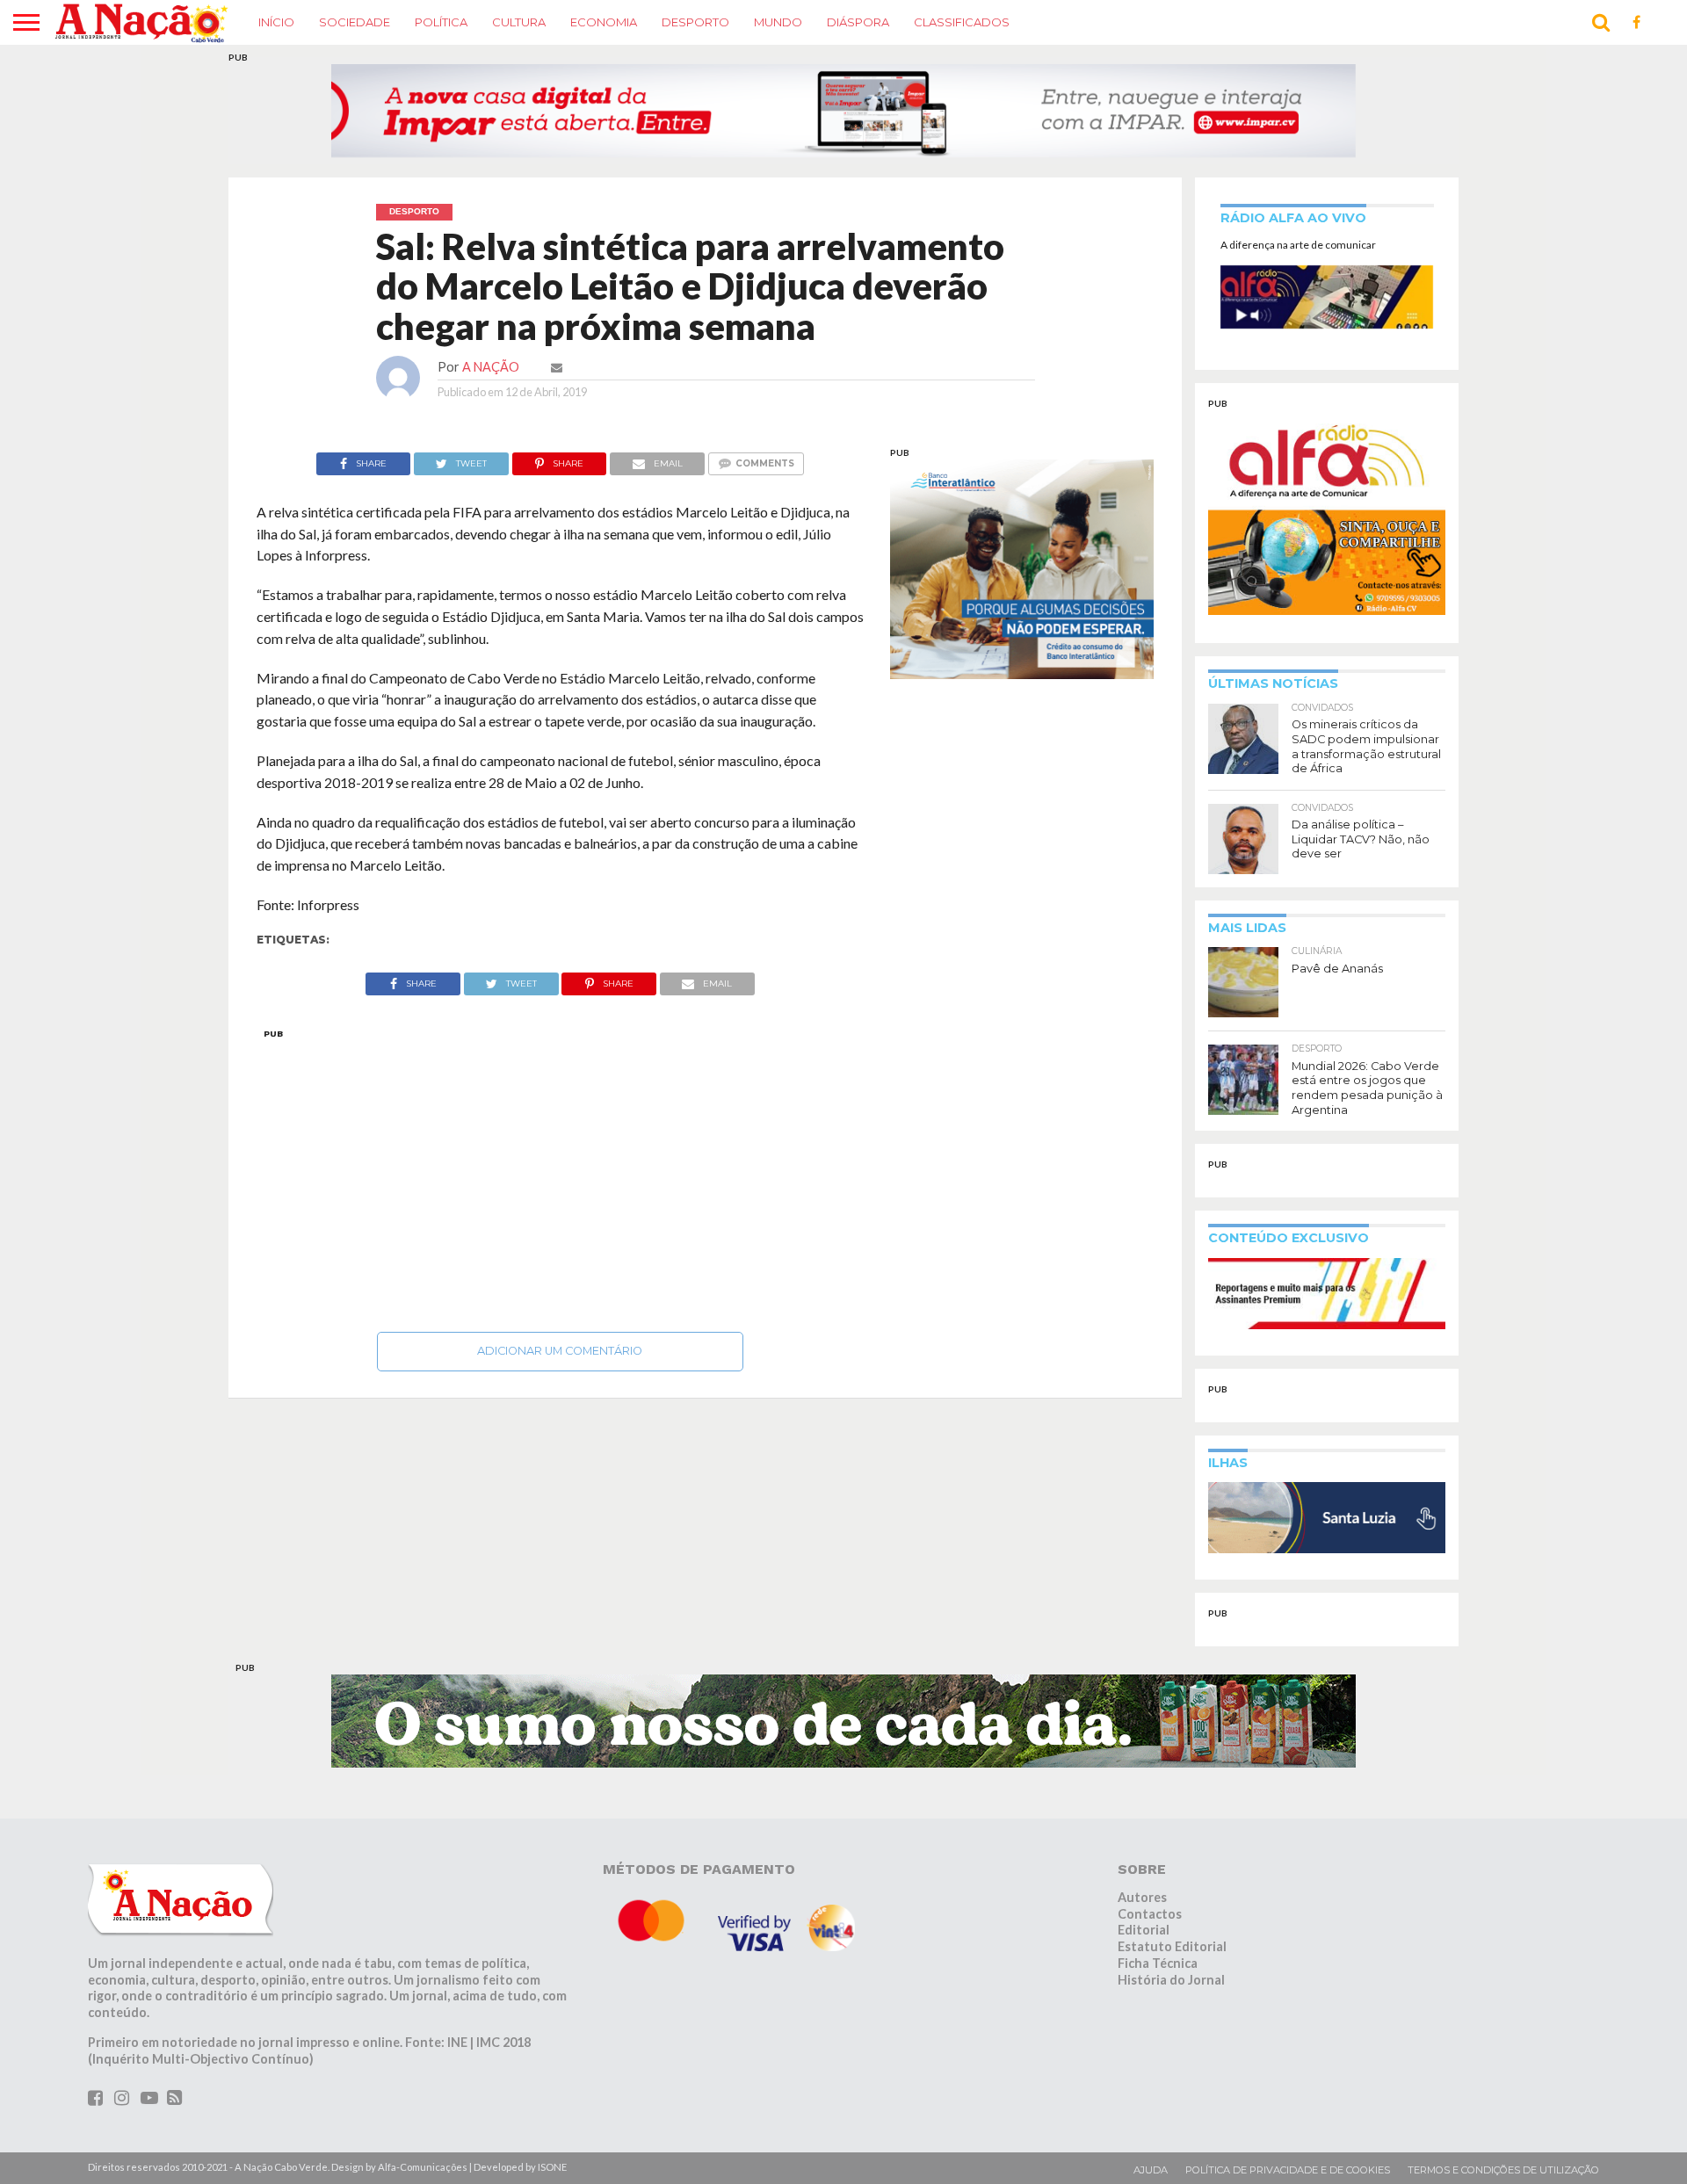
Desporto (695, 22)
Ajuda (1151, 2170)
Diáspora (858, 22)
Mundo (778, 22)
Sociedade (355, 22)
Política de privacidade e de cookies (1288, 2170)
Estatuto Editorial (1172, 1946)
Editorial (1144, 1930)
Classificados (962, 22)
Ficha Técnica (1158, 1963)
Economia (604, 22)
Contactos (1150, 1914)
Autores (1142, 1897)
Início (276, 22)
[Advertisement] (560, 1175)
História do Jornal (1171, 1979)
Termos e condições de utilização (1503, 2170)
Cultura (519, 22)
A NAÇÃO (491, 367)
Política (441, 22)
